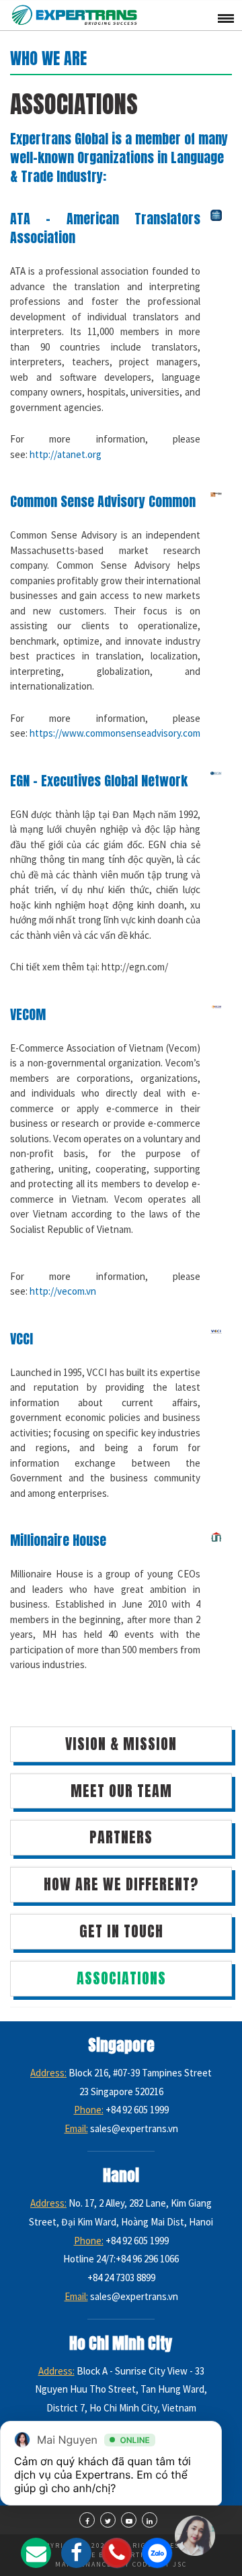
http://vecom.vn (63, 1291)
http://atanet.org (66, 454)
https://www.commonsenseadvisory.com (115, 733)
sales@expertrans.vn (134, 2128)
